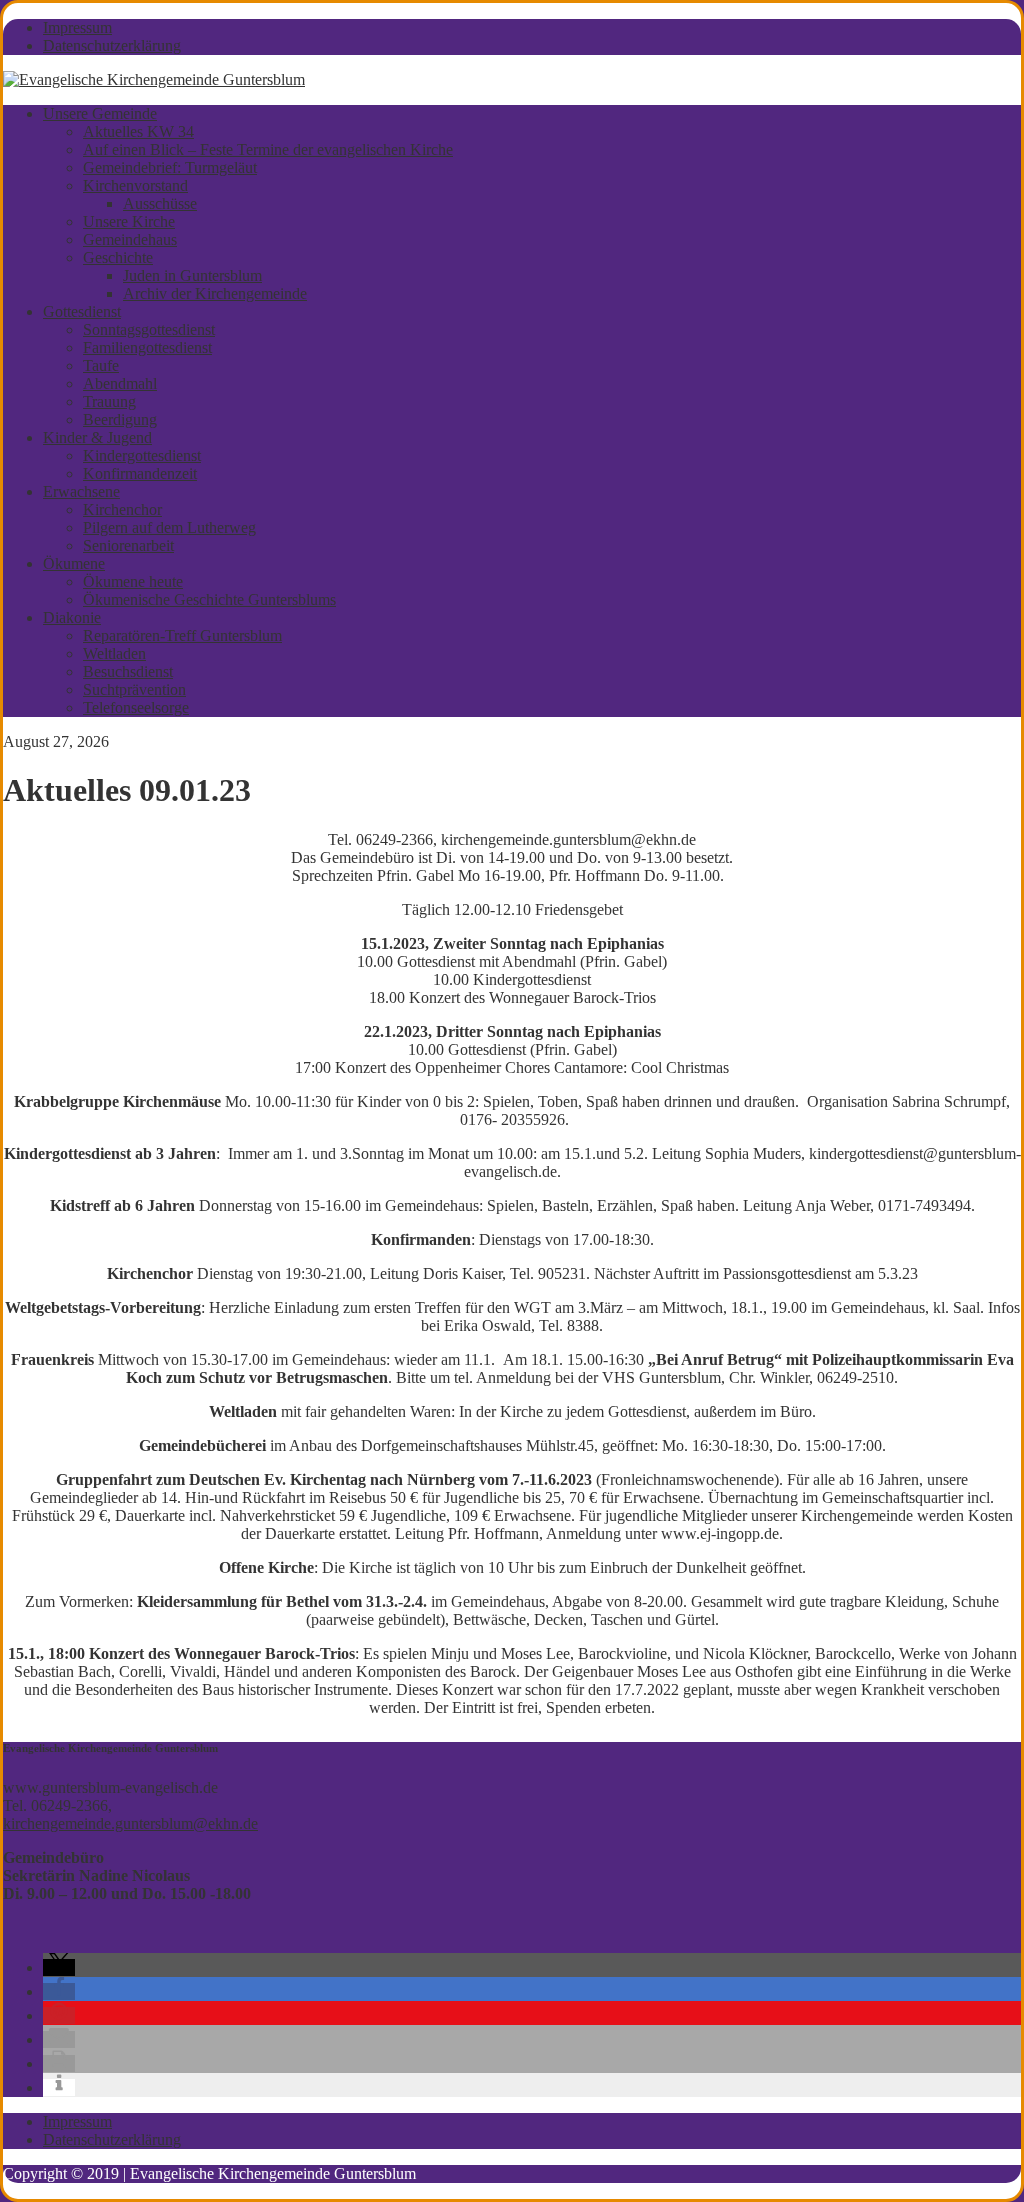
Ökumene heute (133, 581)
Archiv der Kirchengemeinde (215, 293)
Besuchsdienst (128, 671)
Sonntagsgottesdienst (149, 329)
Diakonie (72, 617)
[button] (59, 1967)
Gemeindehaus (130, 239)
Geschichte (118, 257)
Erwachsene (81, 491)
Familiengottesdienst (147, 347)
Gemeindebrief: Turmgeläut (170, 167)
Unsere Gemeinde (100, 113)
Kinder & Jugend (97, 437)
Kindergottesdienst (142, 455)
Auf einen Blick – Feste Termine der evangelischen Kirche (268, 149)
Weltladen (114, 653)
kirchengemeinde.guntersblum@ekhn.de (130, 1823)
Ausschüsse (160, 203)
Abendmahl (120, 383)
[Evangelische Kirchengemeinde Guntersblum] (154, 79)
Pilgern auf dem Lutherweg (169, 527)
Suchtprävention (134, 689)
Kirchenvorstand (135, 185)
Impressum (77, 27)
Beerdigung (120, 419)
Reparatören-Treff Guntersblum (182, 635)
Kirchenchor (122, 509)
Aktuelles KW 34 (138, 131)
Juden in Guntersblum (192, 275)
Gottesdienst (82, 311)
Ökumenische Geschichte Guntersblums (209, 599)
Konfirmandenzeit (140, 473)
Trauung (109, 401)
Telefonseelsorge (136, 707)
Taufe (101, 365)
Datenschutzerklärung (112, 45)
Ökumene (74, 563)
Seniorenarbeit (128, 545)
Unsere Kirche (129, 221)
